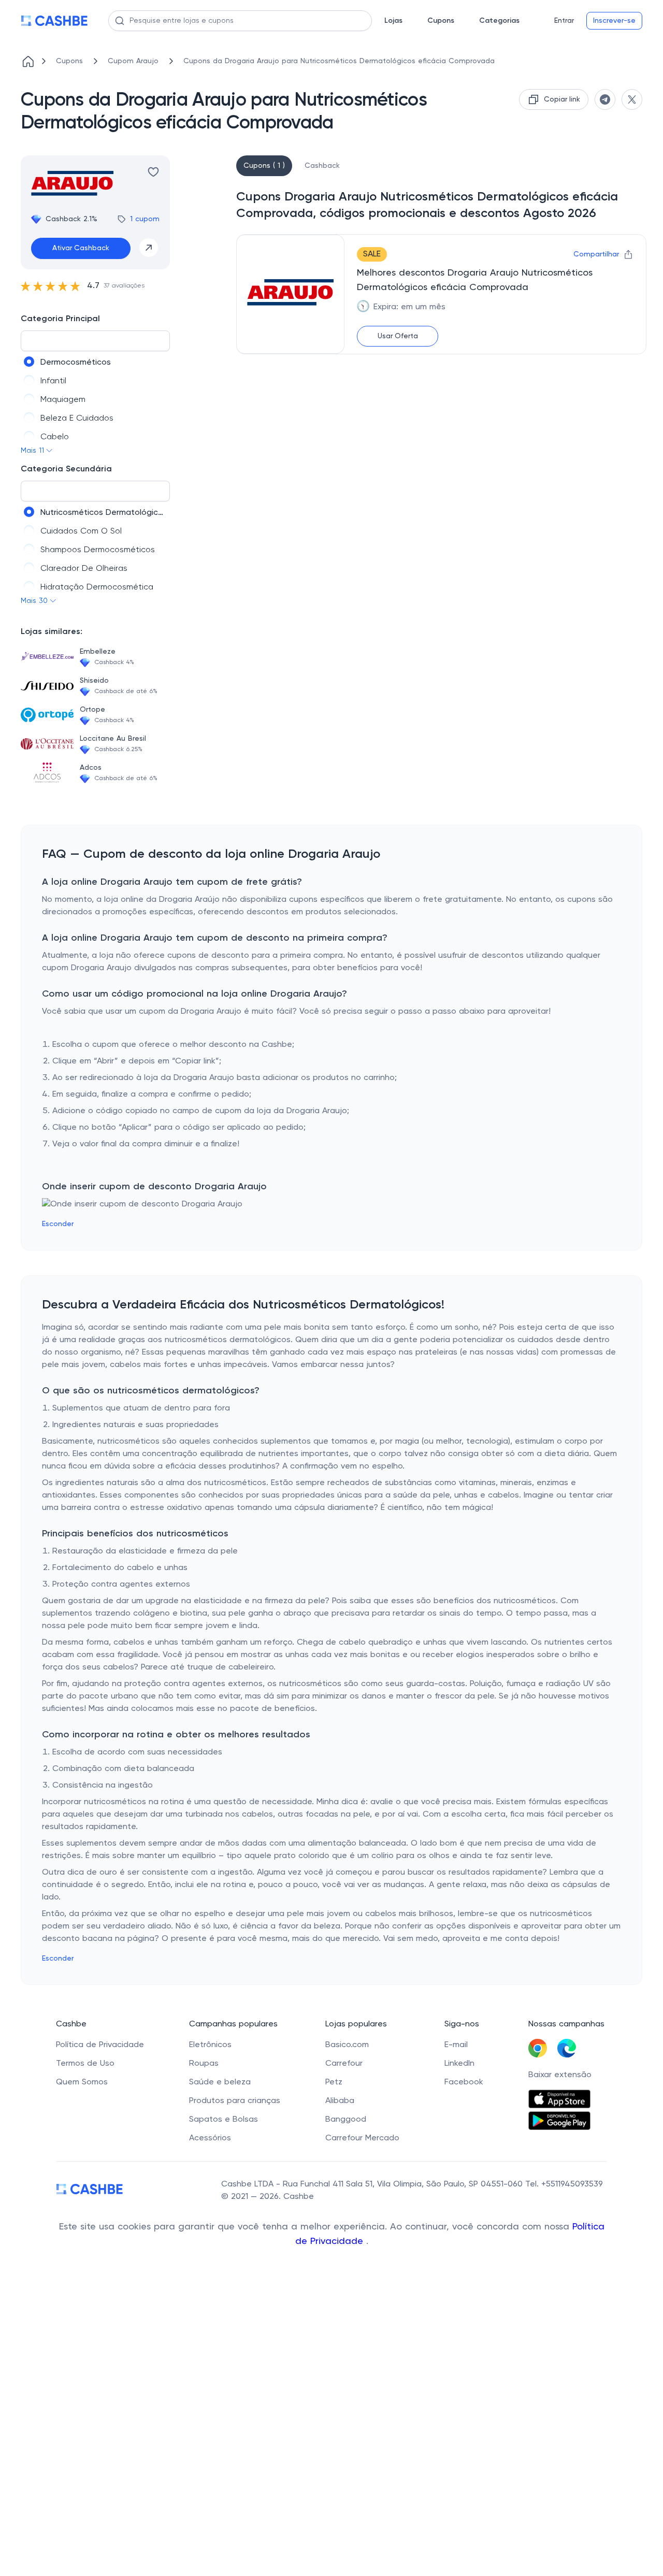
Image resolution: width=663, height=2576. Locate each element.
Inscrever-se (614, 21)
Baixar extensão (560, 2075)
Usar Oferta (398, 336)
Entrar (564, 21)
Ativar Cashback (81, 248)
